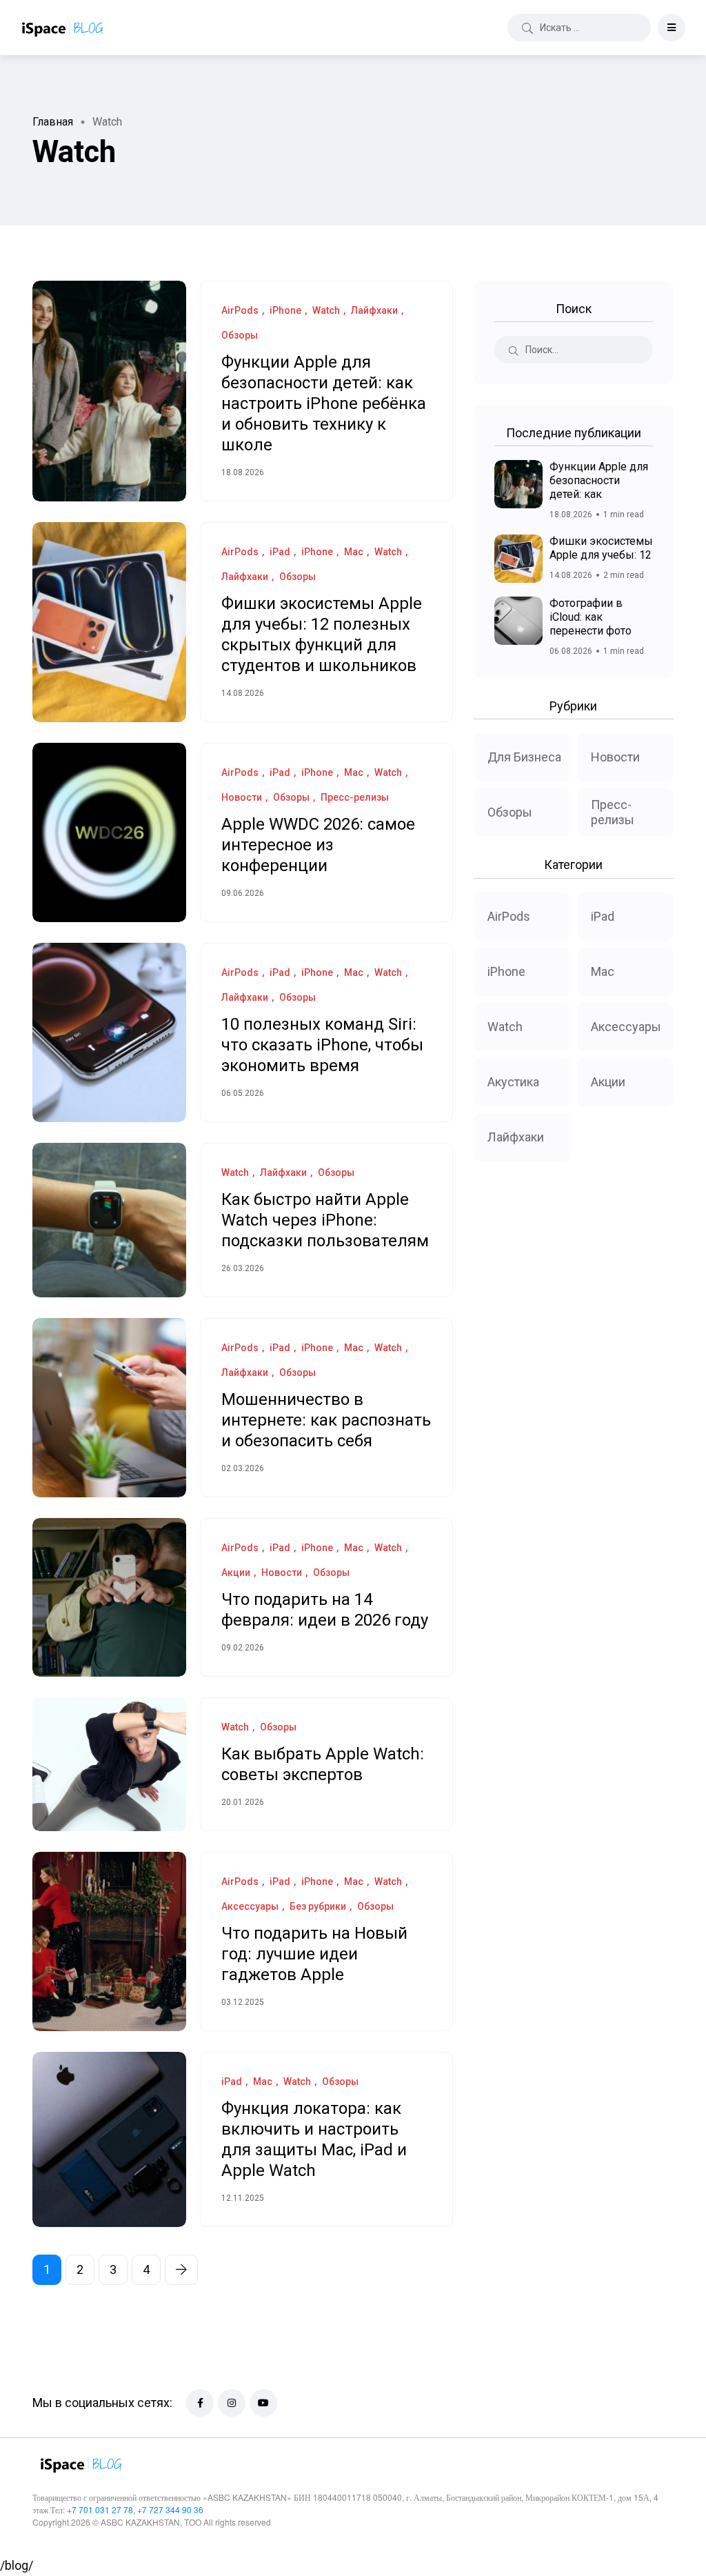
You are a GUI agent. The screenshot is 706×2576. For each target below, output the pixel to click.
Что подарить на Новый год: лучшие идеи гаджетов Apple (314, 1955)
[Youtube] (263, 2403)
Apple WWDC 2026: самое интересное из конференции (318, 846)
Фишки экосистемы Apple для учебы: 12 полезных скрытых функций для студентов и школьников (322, 635)
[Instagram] (232, 2403)
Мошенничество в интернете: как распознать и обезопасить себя (326, 1421)
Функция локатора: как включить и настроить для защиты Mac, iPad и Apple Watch (314, 2140)
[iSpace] (62, 28)
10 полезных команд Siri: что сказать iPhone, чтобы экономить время (322, 1046)
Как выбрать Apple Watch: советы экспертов (323, 1765)
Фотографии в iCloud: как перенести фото (591, 617)
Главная (53, 122)
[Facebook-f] (200, 2403)
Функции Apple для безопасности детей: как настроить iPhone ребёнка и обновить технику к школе (324, 404)
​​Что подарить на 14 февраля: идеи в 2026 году (325, 1610)
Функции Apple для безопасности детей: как (599, 480)
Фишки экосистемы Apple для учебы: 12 (601, 548)
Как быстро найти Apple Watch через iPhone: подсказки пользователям (325, 1221)
